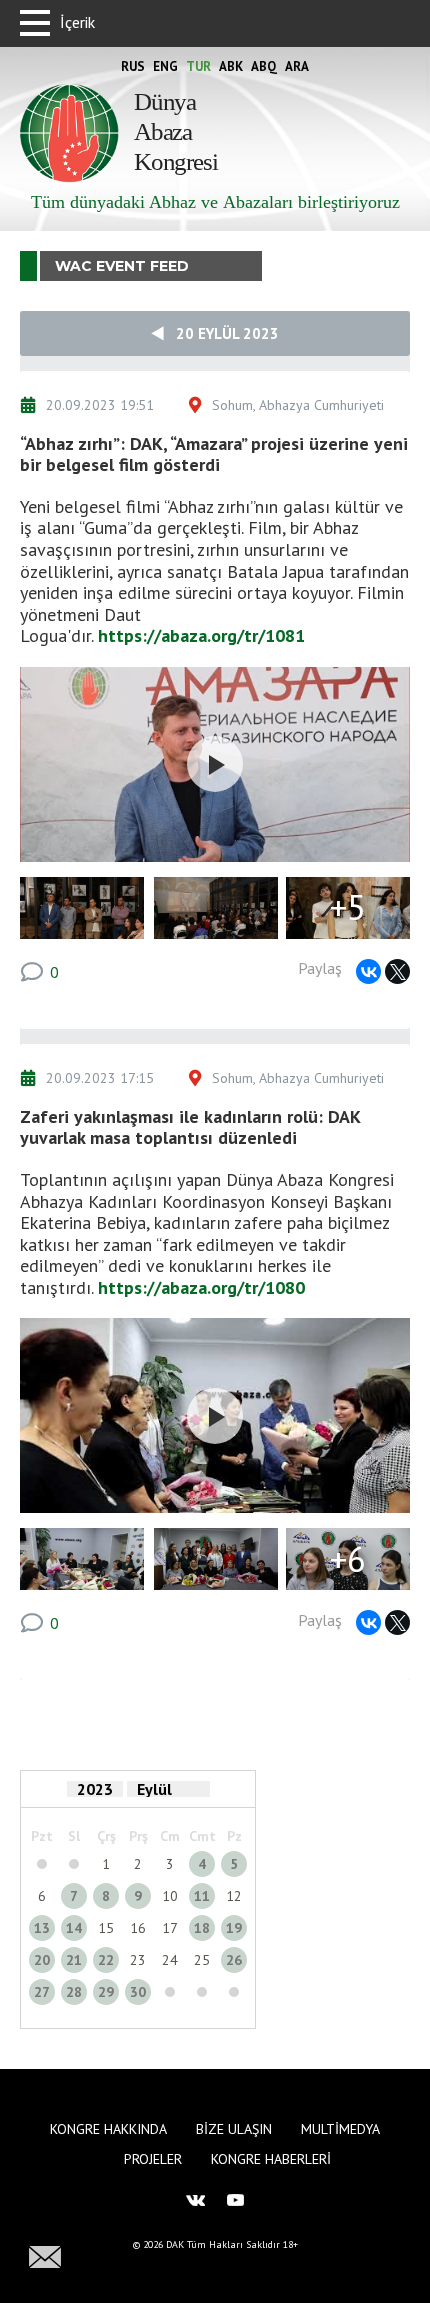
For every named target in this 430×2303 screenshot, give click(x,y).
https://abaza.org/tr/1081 (201, 635)
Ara (297, 66)
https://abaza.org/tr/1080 (201, 1287)
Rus (133, 66)
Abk (231, 66)
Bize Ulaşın (234, 2129)
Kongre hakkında (108, 2129)
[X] (397, 971)
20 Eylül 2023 (221, 333)
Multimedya (340, 2129)
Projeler (153, 2159)
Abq (264, 66)
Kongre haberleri (271, 2159)
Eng (165, 66)
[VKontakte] (368, 971)
